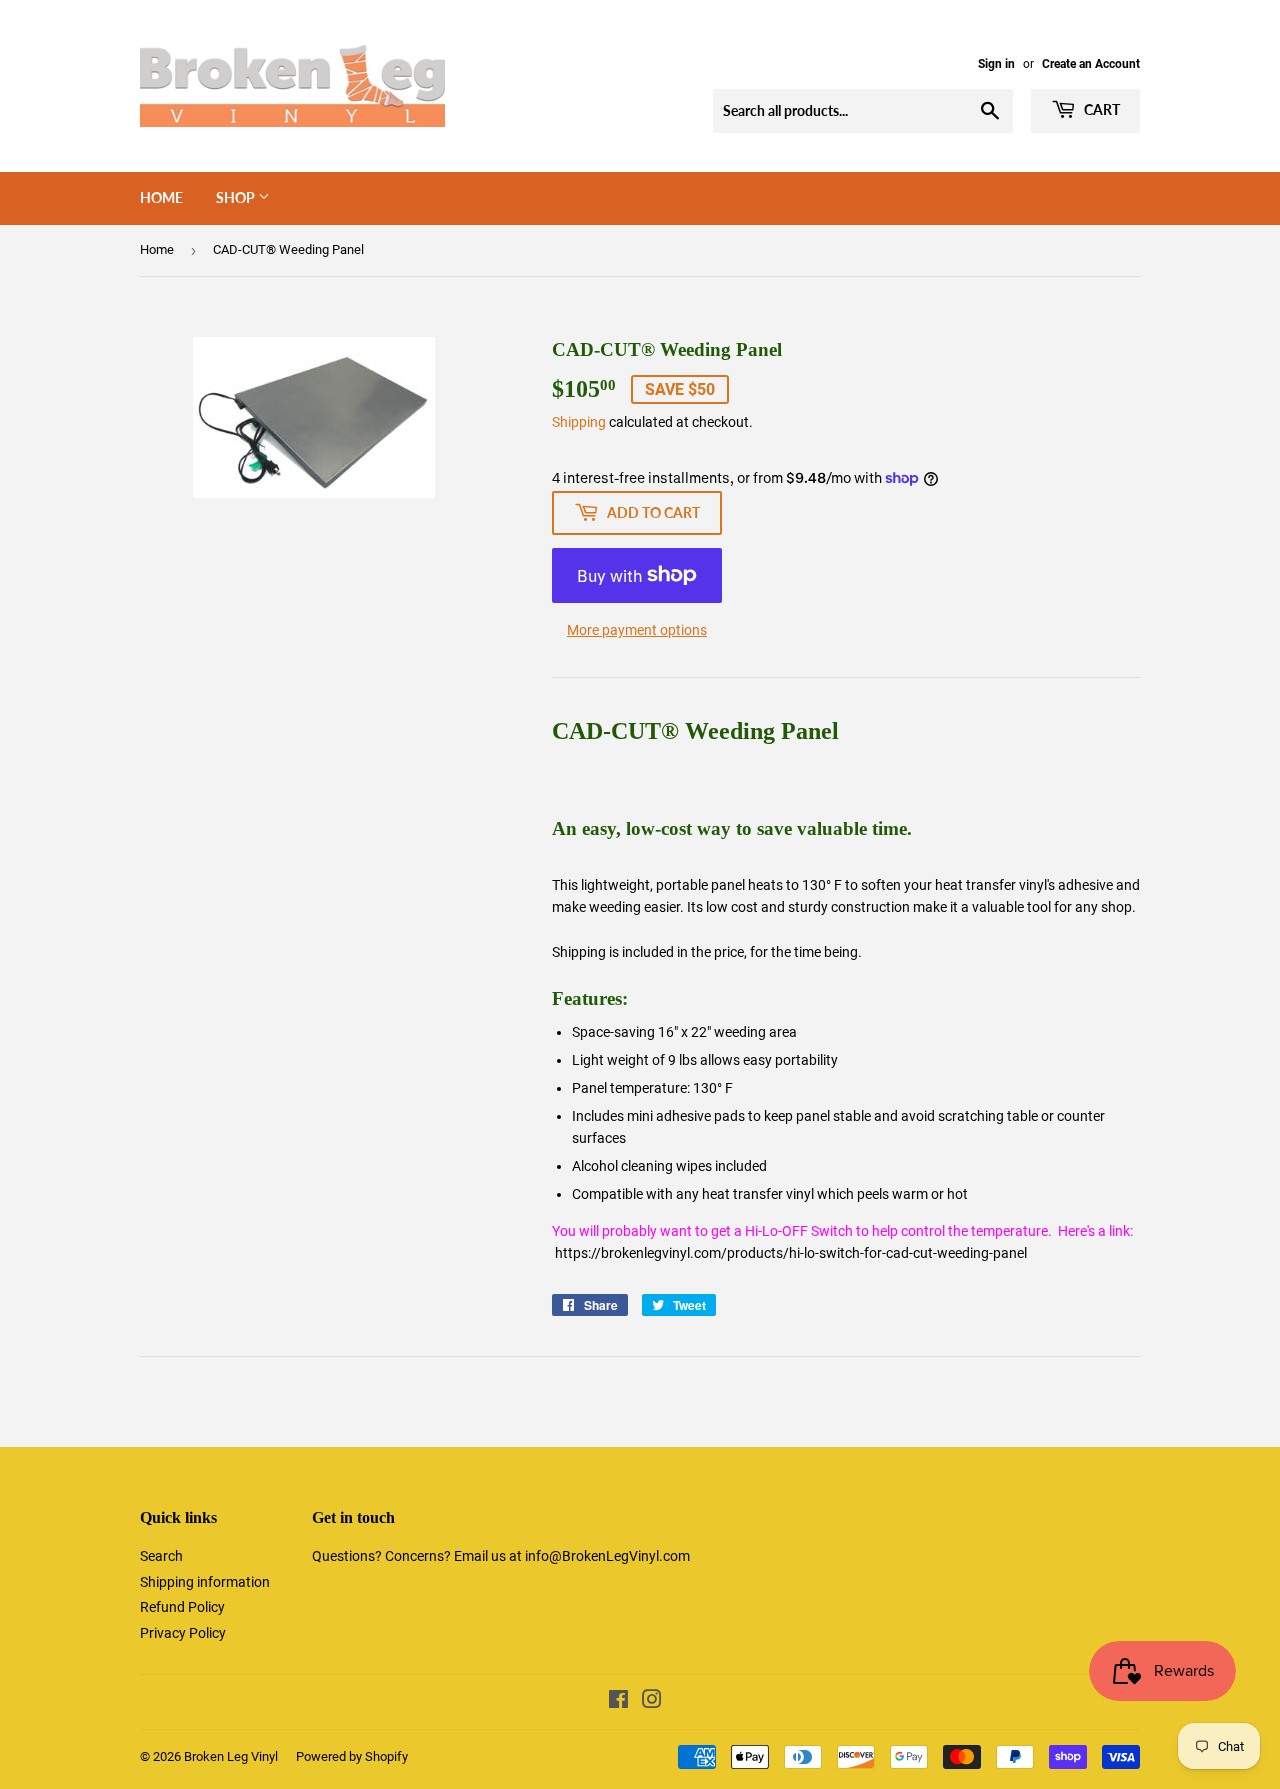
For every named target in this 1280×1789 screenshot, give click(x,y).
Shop (237, 197)
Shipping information (205, 1582)
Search (161, 1556)
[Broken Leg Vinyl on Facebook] (618, 1702)
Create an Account (1091, 64)
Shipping (579, 422)
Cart (1100, 109)
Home (161, 197)
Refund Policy (182, 1607)
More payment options (637, 630)
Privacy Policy (183, 1633)
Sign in (996, 64)
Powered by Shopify (352, 1756)
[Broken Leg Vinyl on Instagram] (652, 1702)
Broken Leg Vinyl (231, 1756)
